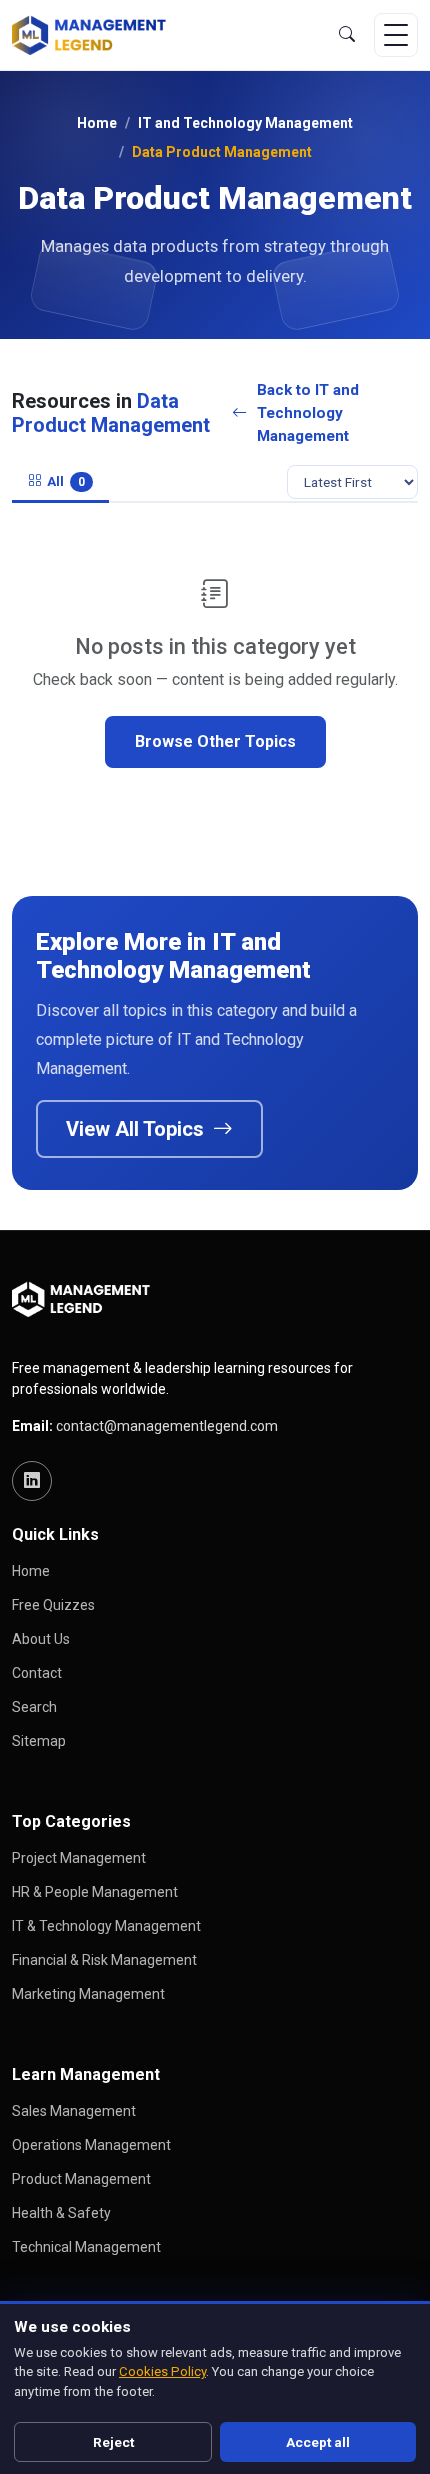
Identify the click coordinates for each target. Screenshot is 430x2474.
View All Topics (137, 1129)
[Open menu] (396, 35)
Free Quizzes (53, 1605)
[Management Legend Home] (94, 35)
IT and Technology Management (245, 123)
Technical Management (86, 2247)
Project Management (79, 1858)
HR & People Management (95, 1892)
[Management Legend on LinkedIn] (32, 1481)
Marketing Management (88, 1994)
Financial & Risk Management (104, 1960)
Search (34, 1707)
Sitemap (39, 1741)
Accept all (318, 2442)
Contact (37, 1673)
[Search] (347, 35)
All (66, 481)
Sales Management (74, 2111)
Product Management (81, 2179)
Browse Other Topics (215, 741)
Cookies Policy (162, 2371)
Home (97, 123)
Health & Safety (61, 2213)
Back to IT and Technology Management (308, 413)
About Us (41, 1639)
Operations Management (91, 2145)
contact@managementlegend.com (167, 1426)
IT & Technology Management (106, 1926)
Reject (113, 2442)
